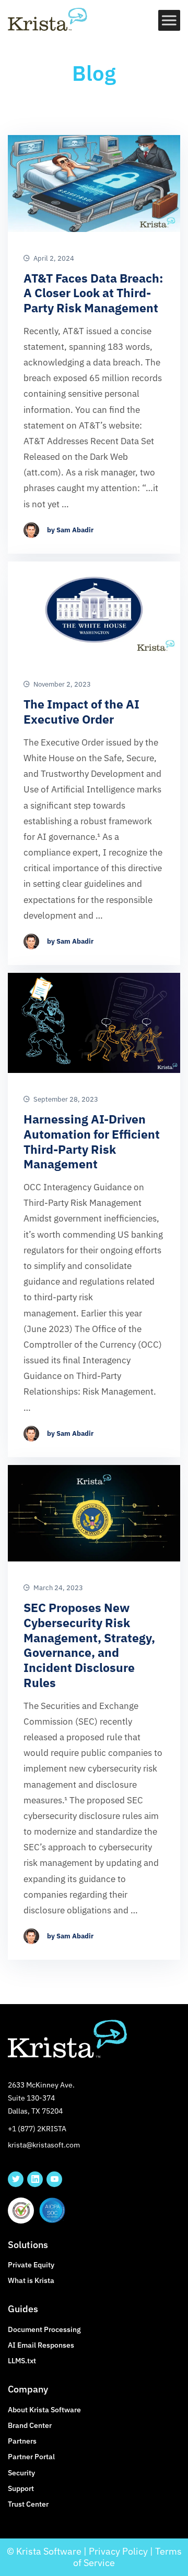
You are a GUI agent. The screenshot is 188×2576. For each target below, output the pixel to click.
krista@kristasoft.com (44, 2145)
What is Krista (31, 2280)
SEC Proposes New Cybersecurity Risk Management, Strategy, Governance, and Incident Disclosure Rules (89, 1645)
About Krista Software (44, 2410)
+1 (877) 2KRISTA (37, 2129)
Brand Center (30, 2425)
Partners (22, 2441)
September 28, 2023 (65, 1100)
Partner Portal (31, 2457)
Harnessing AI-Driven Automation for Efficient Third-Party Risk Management (92, 1142)
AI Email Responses (41, 2345)
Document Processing (44, 2329)
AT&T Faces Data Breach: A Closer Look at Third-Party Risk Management (93, 293)
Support (21, 2488)
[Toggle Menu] (170, 20)
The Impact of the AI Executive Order (81, 712)
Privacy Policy (118, 2551)
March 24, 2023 (57, 1588)
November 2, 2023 (61, 685)
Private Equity (31, 2265)
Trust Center (28, 2504)
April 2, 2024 (53, 259)
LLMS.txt (22, 2361)
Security (21, 2473)
